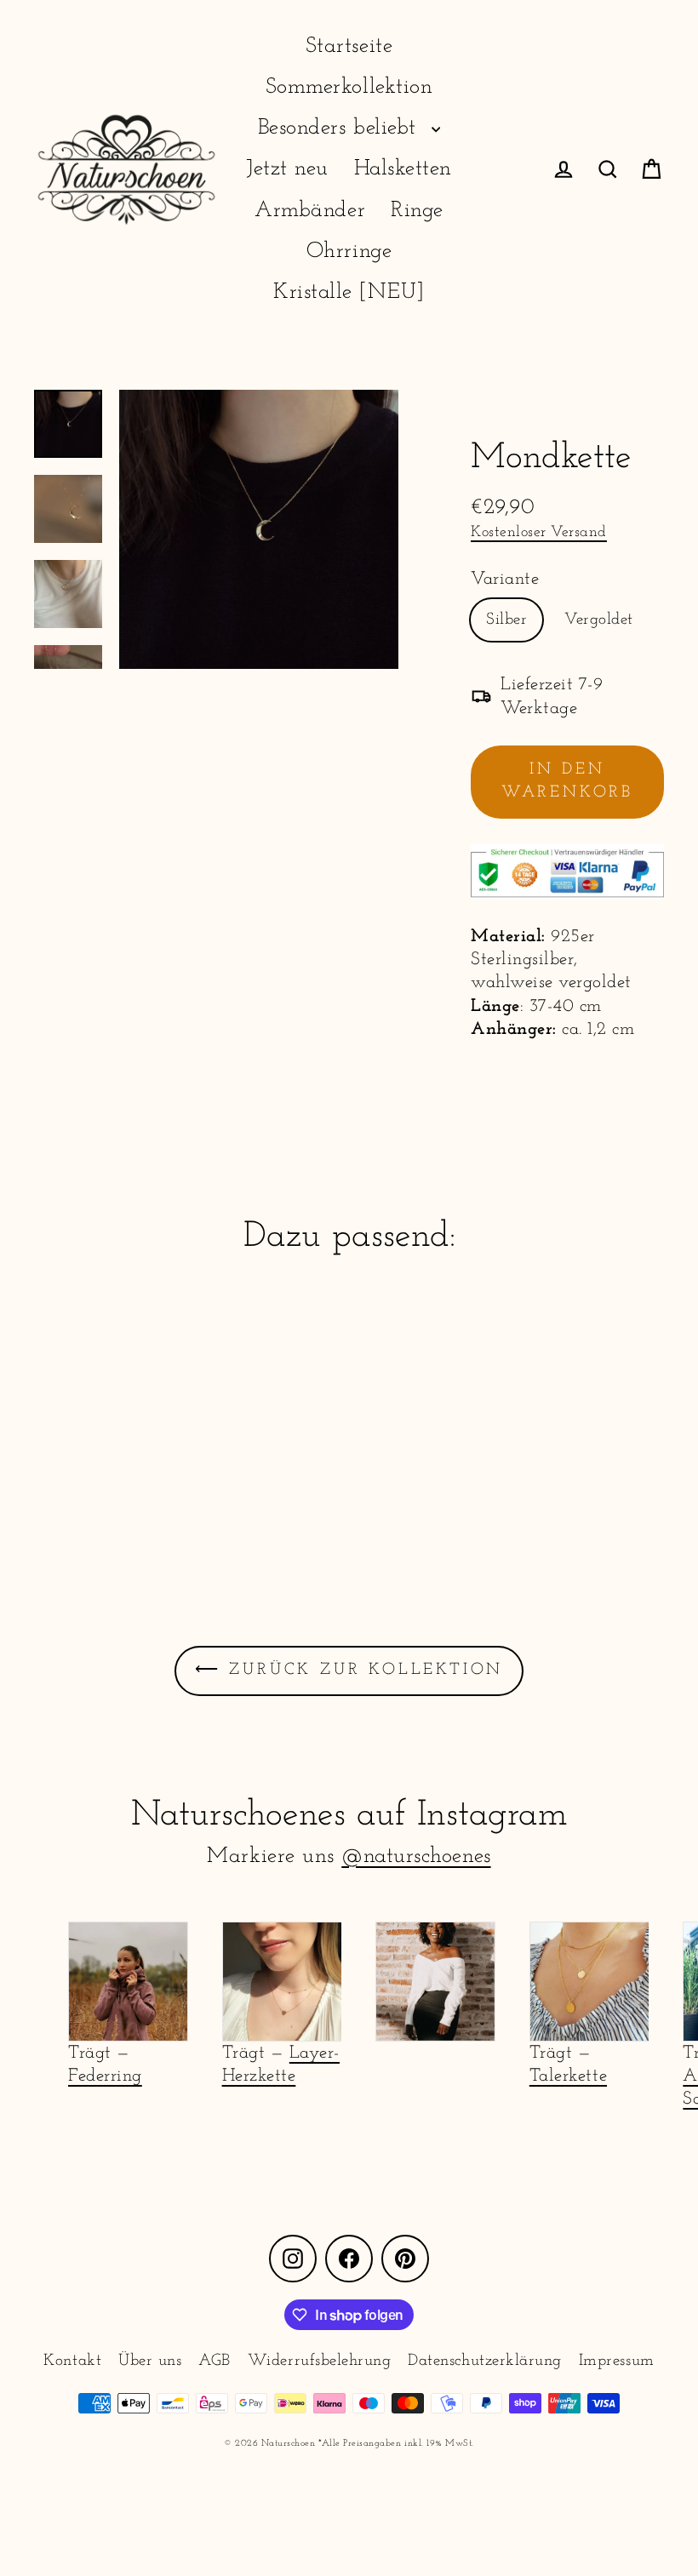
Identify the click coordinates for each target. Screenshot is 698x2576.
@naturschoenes (416, 1856)
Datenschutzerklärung (485, 2361)
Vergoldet (599, 620)
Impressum (617, 2361)
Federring (105, 2076)
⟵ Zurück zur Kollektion (349, 1670)
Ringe (417, 211)
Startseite (349, 46)
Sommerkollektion (349, 87)
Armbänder (310, 211)
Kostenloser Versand (539, 532)
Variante (505, 579)
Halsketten (403, 169)
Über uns (150, 2361)
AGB (215, 2361)
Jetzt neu (287, 169)
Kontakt (72, 2361)
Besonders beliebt (340, 128)
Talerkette (568, 2076)
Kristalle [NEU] (349, 292)
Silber (506, 620)
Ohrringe (349, 251)
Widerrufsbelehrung (319, 2361)
